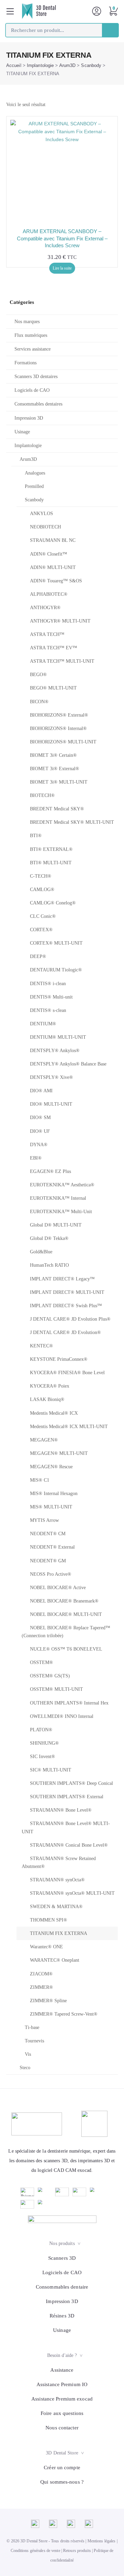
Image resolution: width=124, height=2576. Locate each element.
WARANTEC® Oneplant (55, 1960)
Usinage (22, 432)
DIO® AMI (41, 1091)
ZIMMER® (42, 1987)
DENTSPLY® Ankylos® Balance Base (68, 1064)
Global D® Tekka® (49, 1238)
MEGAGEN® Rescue (51, 1467)
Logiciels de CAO (32, 390)
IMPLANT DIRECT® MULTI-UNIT (67, 1292)
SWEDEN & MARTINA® (56, 1907)
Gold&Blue (41, 1252)
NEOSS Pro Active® (51, 1574)
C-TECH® (41, 876)
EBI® (36, 1158)
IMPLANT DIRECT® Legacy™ (62, 1279)
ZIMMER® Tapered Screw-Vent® (64, 2014)
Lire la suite (62, 268)
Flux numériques (31, 335)
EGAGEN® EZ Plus (50, 1171)
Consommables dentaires (38, 404)
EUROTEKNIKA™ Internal (58, 1198)
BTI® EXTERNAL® (51, 849)
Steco (25, 2068)
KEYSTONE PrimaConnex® (59, 1359)
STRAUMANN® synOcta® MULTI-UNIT (72, 1893)
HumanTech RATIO (49, 1265)
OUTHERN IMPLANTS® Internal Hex (69, 1703)
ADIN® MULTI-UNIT (53, 567)
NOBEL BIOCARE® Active (58, 1588)
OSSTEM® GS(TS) (50, 1676)
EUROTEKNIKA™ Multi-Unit (61, 1212)
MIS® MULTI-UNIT (51, 1507)
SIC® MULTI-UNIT (51, 1770)
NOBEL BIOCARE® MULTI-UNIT (66, 1614)
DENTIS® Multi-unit (51, 997)
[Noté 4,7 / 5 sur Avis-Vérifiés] (62, 2219)
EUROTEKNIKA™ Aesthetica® (62, 1185)
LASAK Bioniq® (47, 1399)
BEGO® (38, 675)
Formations (25, 363)
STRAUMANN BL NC (53, 540)
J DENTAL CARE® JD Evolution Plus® (70, 1319)
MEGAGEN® (44, 1440)
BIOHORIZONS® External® (59, 715)
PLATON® (41, 1730)
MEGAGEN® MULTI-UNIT (59, 1453)
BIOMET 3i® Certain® (53, 755)
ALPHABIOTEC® (49, 594)
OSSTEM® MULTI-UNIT (56, 1689)
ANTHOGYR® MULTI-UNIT (60, 621)
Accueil (14, 65)
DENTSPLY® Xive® (51, 1077)
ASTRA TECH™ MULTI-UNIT (62, 661)
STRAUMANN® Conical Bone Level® (69, 1845)
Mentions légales (102, 2541)
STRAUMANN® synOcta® (57, 1880)
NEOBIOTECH (45, 527)
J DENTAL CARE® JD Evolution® (65, 1332)
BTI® (36, 836)
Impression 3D (29, 418)
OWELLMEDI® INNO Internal (62, 1716)
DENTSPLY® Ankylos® (55, 1051)
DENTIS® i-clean (48, 984)
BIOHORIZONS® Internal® (58, 728)
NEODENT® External (52, 1547)
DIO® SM (40, 1118)
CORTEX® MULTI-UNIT (56, 943)
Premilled (34, 486)
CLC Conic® (43, 916)
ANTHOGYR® (45, 608)
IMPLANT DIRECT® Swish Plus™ (66, 1306)
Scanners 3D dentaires (36, 377)
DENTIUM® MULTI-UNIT (58, 1037)
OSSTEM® (42, 1662)
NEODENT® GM (48, 1561)
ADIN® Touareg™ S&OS (56, 581)
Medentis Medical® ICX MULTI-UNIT (69, 1427)
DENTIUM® (43, 1024)
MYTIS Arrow (44, 1520)
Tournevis (34, 2041)
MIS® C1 (40, 1480)
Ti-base (32, 2027)
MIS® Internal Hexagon (54, 1494)
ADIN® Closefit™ (49, 554)
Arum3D (68, 65)
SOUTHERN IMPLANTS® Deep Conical (71, 1783)
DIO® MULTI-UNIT (51, 1104)
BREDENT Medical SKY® (57, 809)
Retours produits (77, 2551)
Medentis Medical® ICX (54, 1413)
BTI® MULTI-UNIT (51, 863)
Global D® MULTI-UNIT (56, 1225)
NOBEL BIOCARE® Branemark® (64, 1601)
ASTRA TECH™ (47, 634)
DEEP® (38, 956)
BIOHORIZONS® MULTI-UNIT (63, 742)
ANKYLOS (42, 514)
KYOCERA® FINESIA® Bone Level (67, 1373)
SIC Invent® (43, 1757)
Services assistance (33, 349)
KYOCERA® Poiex (50, 1386)
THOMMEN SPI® (49, 1920)
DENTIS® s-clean (48, 1010)
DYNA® (39, 1145)
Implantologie (40, 65)
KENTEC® (42, 1346)
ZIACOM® (41, 1974)
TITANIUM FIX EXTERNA (59, 1933)
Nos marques (27, 322)
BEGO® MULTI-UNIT (53, 688)
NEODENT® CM (48, 1534)
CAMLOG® (42, 890)
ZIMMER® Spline (48, 2001)
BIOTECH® (42, 795)
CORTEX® (41, 930)
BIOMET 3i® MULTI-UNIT (59, 782)
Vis (28, 2054)
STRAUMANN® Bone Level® (61, 1810)
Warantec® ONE (46, 1947)
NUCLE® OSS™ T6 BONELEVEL (66, 1649)
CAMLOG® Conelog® (53, 903)
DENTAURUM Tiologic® (56, 970)
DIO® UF (40, 1131)
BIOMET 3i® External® (55, 769)
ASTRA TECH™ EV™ (54, 648)
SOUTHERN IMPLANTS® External (67, 1797)
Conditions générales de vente (35, 2551)
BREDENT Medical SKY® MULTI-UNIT (72, 822)
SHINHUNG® (44, 1743)
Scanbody (91, 65)
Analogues (35, 473)
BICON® (39, 702)
